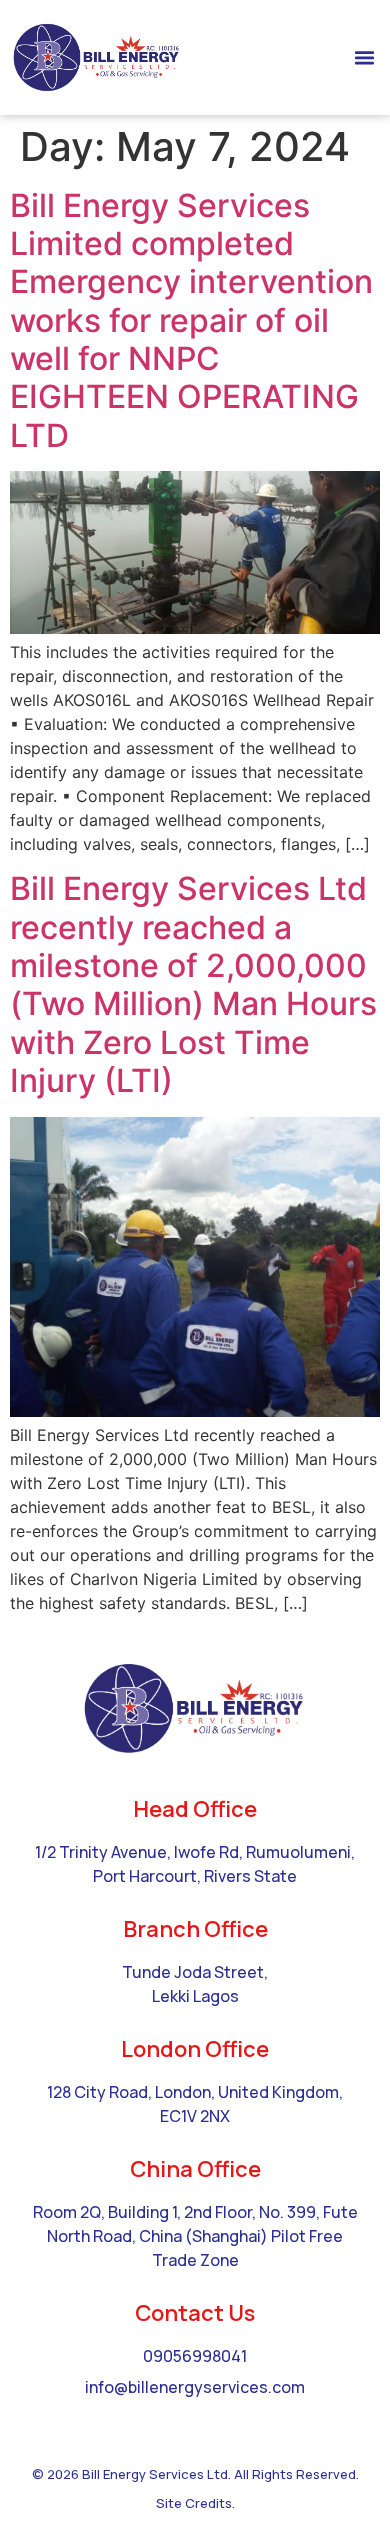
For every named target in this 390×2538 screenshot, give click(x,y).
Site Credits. (195, 2503)
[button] (365, 58)
